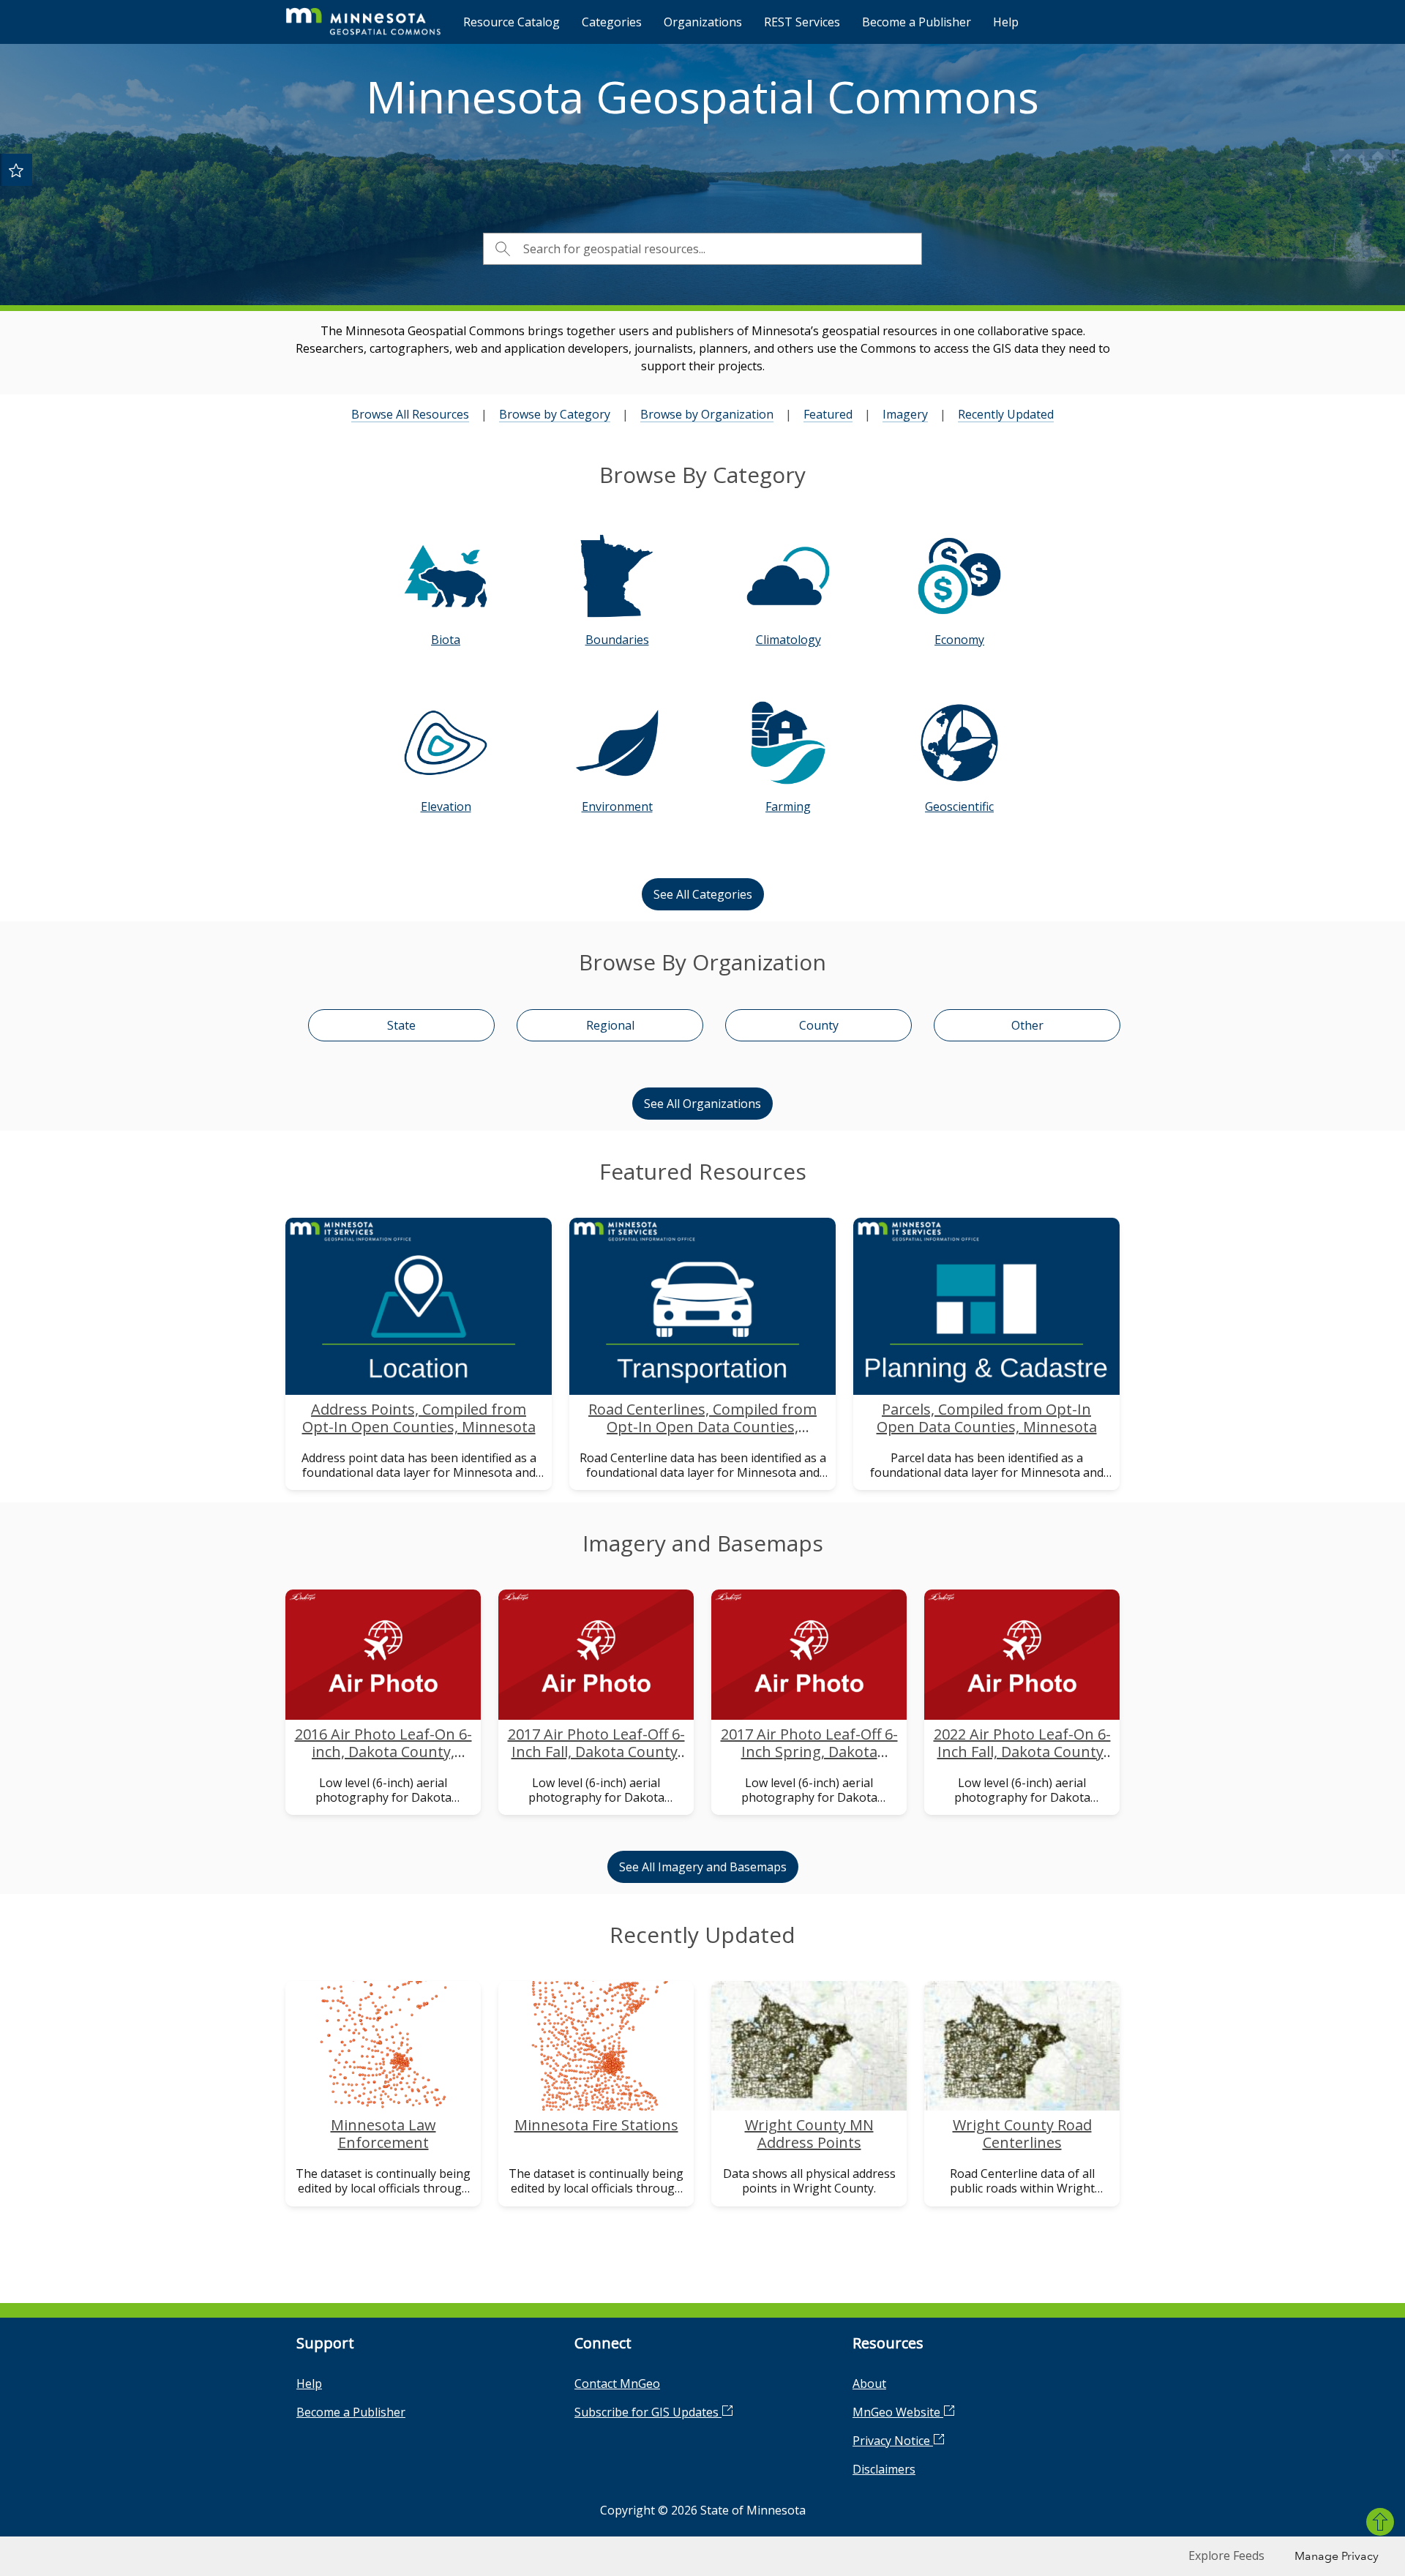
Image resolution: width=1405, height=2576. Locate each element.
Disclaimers (884, 2469)
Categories (612, 22)
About (869, 2384)
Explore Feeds (1226, 2556)
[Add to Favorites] (16, 170)
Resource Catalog (512, 22)
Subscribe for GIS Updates (648, 2412)
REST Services (802, 22)
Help (1006, 22)
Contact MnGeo (617, 2384)
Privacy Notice (893, 2441)
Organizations (703, 22)
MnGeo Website (898, 2412)
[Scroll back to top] (1380, 2522)
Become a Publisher (917, 22)
